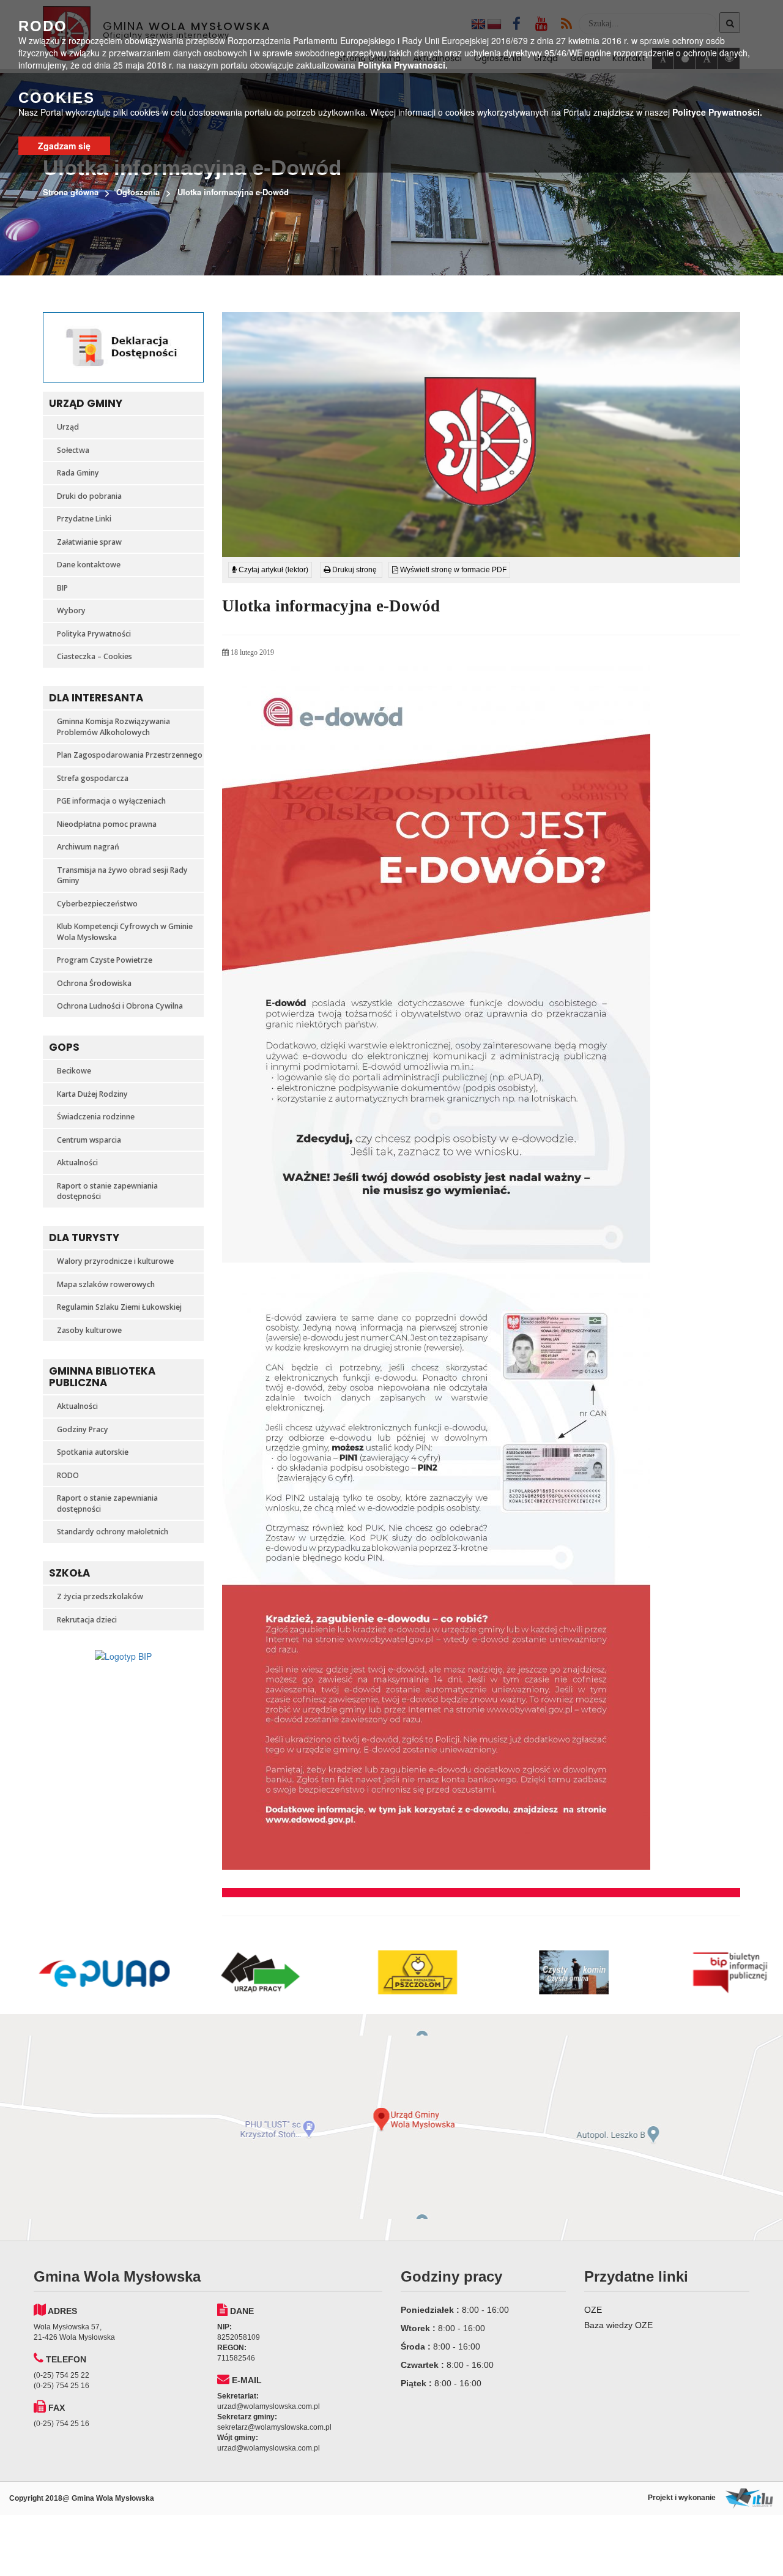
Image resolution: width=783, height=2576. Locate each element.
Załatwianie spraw (89, 542)
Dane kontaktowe (89, 565)
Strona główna (71, 192)
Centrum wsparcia (89, 1140)
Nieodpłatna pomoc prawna (107, 824)
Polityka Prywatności (94, 634)
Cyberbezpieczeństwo (97, 904)
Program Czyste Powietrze (105, 960)
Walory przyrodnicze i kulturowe (115, 1261)
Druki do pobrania (89, 496)
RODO (68, 1475)
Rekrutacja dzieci (87, 1620)
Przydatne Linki (84, 519)
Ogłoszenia (138, 192)
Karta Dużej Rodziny (92, 1094)
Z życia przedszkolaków (100, 1596)
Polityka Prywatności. (403, 65)
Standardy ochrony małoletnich (113, 1532)
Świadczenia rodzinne (96, 1117)
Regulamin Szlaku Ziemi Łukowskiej (119, 1307)
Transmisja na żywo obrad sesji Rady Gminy (122, 875)
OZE (593, 2310)
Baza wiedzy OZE (618, 2325)
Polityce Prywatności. (717, 112)
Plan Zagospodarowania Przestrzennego (130, 755)
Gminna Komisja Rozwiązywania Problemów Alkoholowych (113, 727)
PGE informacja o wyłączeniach (111, 801)
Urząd (68, 427)
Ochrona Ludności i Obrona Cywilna (120, 1006)
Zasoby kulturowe (89, 1330)
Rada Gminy (78, 473)
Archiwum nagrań (88, 847)
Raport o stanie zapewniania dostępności (107, 1191)
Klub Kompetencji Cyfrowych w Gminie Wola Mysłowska (125, 932)
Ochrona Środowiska (94, 983)
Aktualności (77, 1163)
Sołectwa (73, 450)
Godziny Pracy (83, 1429)
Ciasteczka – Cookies (95, 656)
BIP (62, 588)
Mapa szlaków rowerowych (106, 1284)
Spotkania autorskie (93, 1452)
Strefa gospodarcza (93, 778)
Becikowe (74, 1071)
